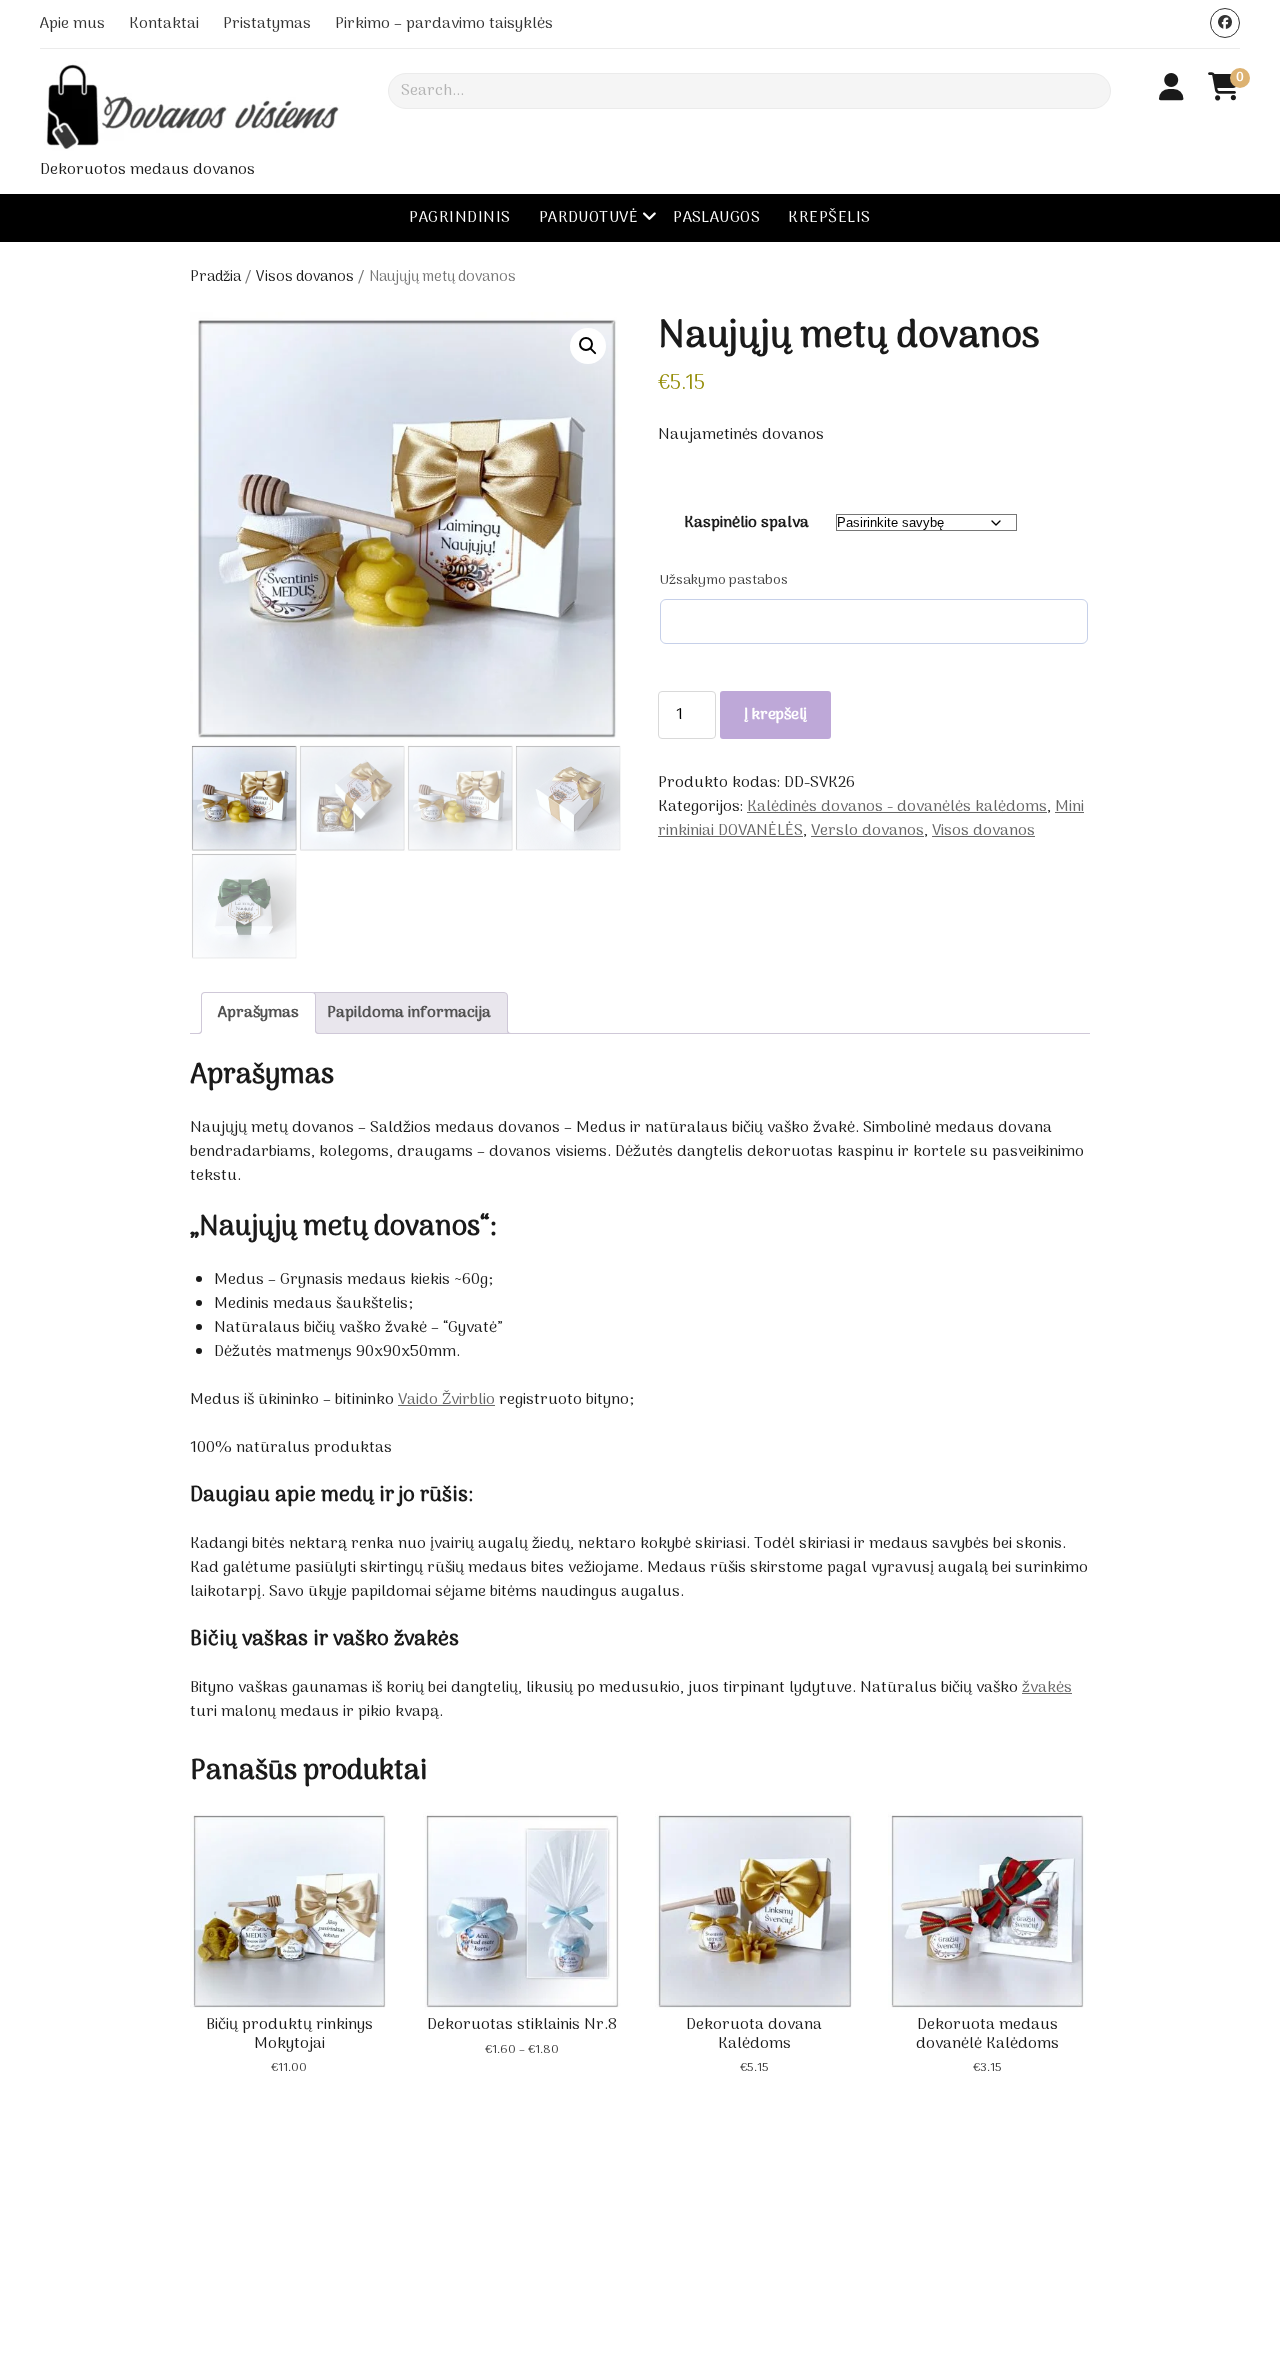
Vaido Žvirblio (446, 1400)
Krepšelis (829, 218)
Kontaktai (164, 24)
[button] (588, 346)
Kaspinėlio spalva (746, 523)
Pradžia (215, 277)
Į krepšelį (775, 715)
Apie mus (72, 24)
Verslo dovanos (867, 831)
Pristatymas (267, 24)
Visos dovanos (305, 277)
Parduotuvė (589, 218)
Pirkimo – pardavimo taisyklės (444, 24)
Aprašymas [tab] (258, 1013)
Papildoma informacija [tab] (409, 1013)
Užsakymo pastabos (724, 581)
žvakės (1047, 1688)
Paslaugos (716, 218)
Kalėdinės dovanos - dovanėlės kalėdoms (897, 807)
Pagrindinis (459, 218)
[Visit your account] (1171, 90)
